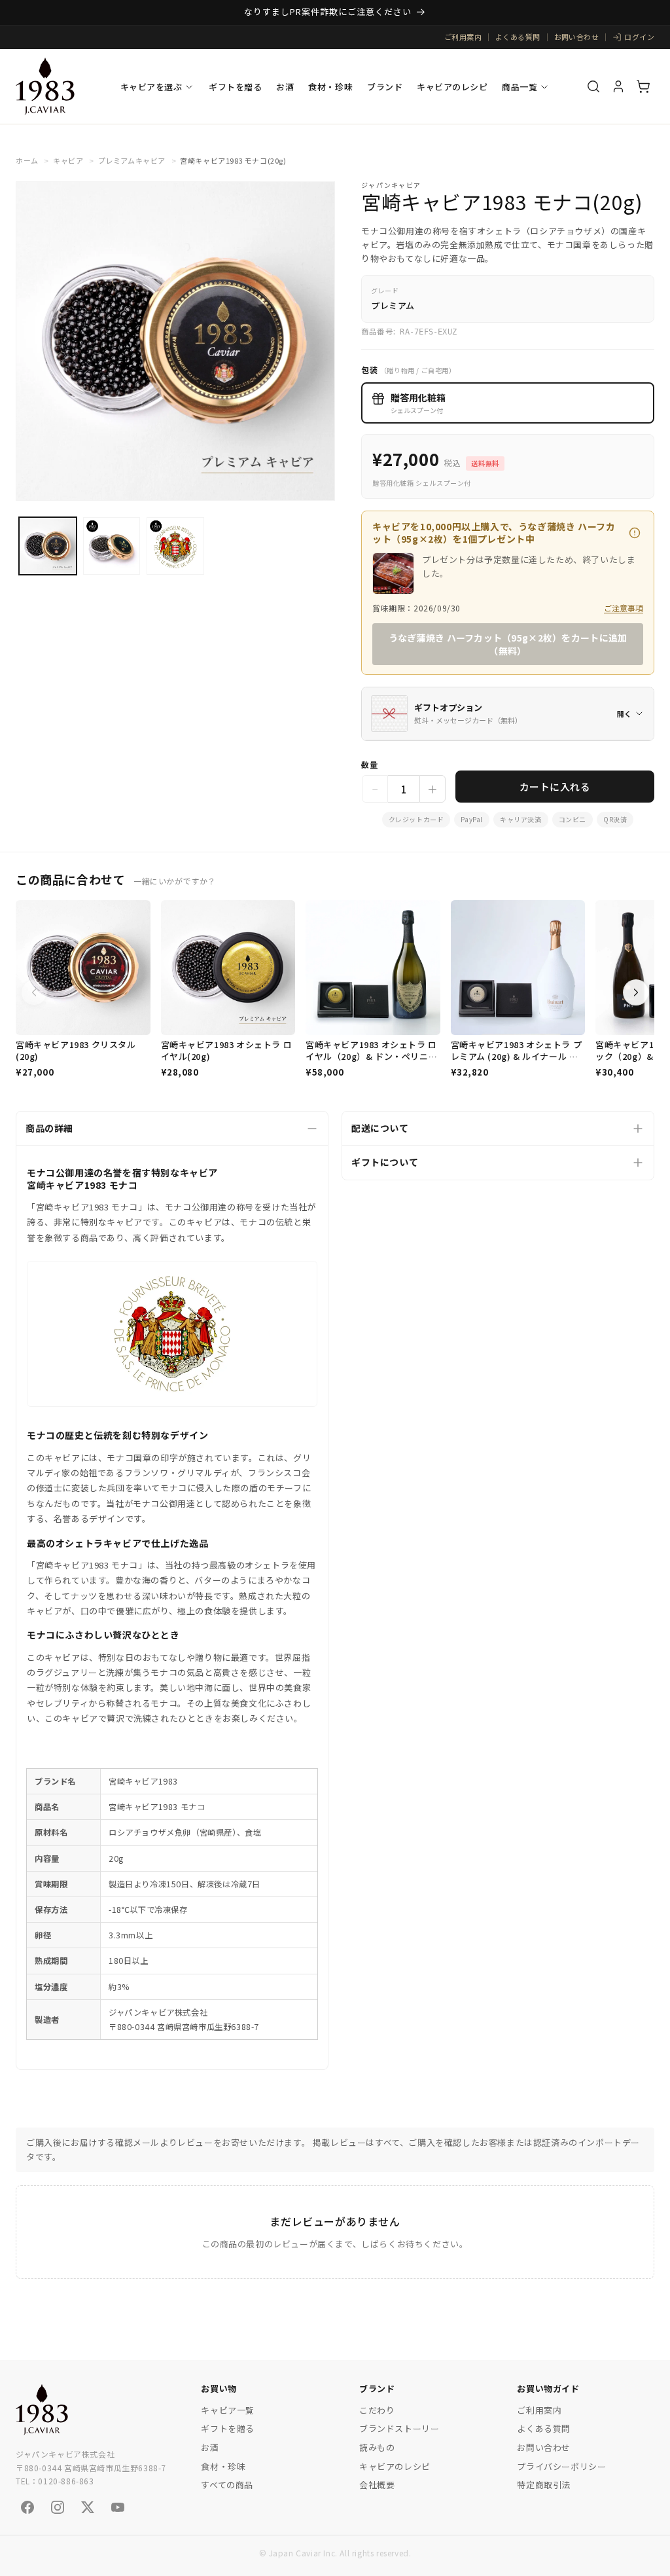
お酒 (285, 87)
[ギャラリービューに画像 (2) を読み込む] (112, 546)
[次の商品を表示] (636, 992)
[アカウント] (618, 86)
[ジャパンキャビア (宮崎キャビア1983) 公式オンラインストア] (45, 86)
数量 (369, 764)
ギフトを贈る (235, 87)
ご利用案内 (463, 37)
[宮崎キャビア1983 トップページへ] (42, 2410)
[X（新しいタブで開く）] (88, 2507)
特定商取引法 (544, 2485)
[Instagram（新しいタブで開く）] (58, 2507)
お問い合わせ (577, 37)
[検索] (593, 86)
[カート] (643, 86)
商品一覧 (520, 87)
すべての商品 (227, 2485)
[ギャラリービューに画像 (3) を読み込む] (175, 546)
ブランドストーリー (399, 2428)
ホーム (27, 160)
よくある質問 (518, 37)
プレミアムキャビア (132, 160)
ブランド (385, 87)
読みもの (377, 2447)
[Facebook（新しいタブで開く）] (27, 2507)
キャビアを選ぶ (151, 87)
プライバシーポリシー (561, 2466)
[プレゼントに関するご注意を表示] (635, 533)
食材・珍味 (330, 87)
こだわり (377, 2410)
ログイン (639, 37)
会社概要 (377, 2485)
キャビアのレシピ (452, 87)
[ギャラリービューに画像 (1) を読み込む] (48, 546)
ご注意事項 (624, 608)
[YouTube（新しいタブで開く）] (118, 2507)
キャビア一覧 (228, 2410)
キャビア (68, 160)
